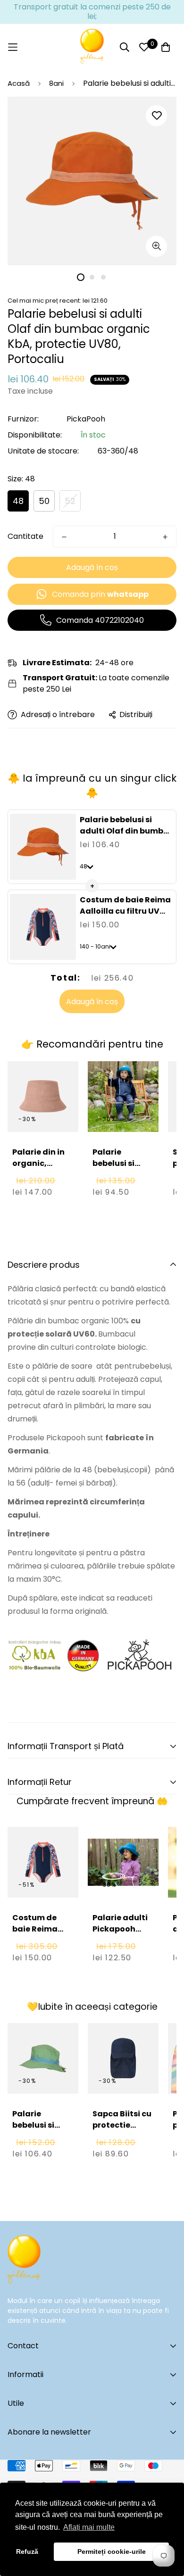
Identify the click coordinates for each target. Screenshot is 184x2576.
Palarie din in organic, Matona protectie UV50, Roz (38, 1175)
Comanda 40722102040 (100, 620)
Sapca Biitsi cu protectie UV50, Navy (122, 2125)
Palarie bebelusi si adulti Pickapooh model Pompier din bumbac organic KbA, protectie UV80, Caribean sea (123, 1203)
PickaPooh (86, 419)
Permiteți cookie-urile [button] (112, 2551)
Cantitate (25, 536)
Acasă (19, 83)
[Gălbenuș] (92, 47)
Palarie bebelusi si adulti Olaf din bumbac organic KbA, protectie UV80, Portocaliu (127, 837)
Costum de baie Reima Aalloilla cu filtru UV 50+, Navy (125, 911)
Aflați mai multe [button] (89, 2527)
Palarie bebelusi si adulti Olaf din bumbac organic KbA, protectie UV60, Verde (42, 2148)
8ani (56, 83)
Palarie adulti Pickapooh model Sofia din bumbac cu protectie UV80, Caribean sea (122, 1952)
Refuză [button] (27, 2551)
